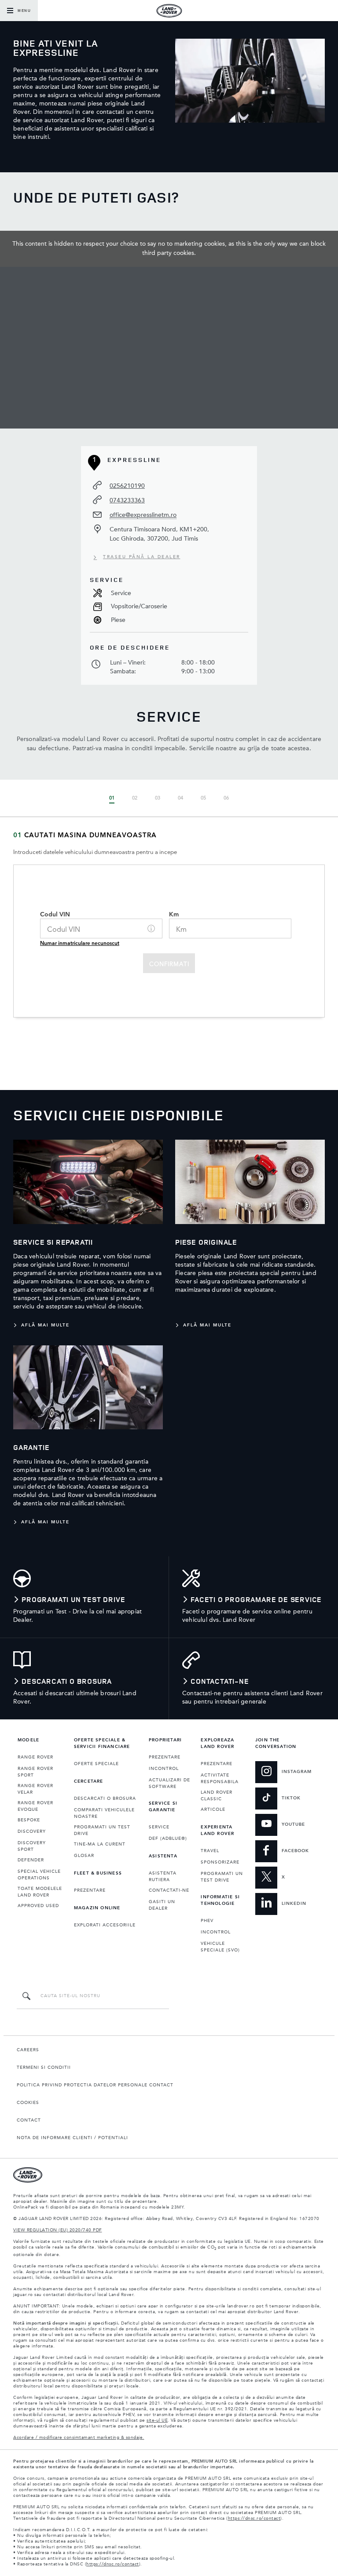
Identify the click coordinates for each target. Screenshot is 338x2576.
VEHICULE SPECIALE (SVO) (220, 1947)
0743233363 (127, 500)
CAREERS (28, 2050)
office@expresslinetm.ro (143, 515)
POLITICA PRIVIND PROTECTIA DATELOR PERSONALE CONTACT (95, 2085)
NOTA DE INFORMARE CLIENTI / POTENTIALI (72, 2138)
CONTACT (29, 2120)
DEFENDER (31, 1860)
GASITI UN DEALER (162, 1905)
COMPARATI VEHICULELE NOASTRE (104, 1813)
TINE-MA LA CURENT (100, 1844)
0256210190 (127, 486)
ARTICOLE (213, 1809)
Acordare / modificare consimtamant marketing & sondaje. (79, 2438)
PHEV (207, 1921)
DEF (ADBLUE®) (168, 1838)
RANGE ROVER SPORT (35, 1772)
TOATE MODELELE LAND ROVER (40, 1892)
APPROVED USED (38, 1906)
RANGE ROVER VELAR (35, 1789)
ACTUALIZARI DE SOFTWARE (169, 1783)
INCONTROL (164, 1769)
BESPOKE (29, 1820)
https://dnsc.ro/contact (254, 2518)
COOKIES (28, 2103)
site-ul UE (157, 2420)
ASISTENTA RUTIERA (163, 1877)
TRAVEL (210, 1851)
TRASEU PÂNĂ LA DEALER (142, 557)
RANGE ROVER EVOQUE (35, 1806)
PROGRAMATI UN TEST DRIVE (102, 1830)
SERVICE (159, 1827)
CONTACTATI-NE (169, 1890)
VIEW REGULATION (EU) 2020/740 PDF (58, 2230)
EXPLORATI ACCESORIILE (105, 1925)
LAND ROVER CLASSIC (217, 1796)
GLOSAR (84, 1856)
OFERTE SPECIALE (96, 1764)
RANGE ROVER (35, 1757)
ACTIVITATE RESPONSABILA (220, 1778)
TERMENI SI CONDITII (44, 2067)
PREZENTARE (90, 1890)
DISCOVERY (32, 1831)
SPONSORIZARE (220, 1862)
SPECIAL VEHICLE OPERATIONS (39, 1875)
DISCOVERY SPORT (32, 1846)
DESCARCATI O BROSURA (105, 1798)
